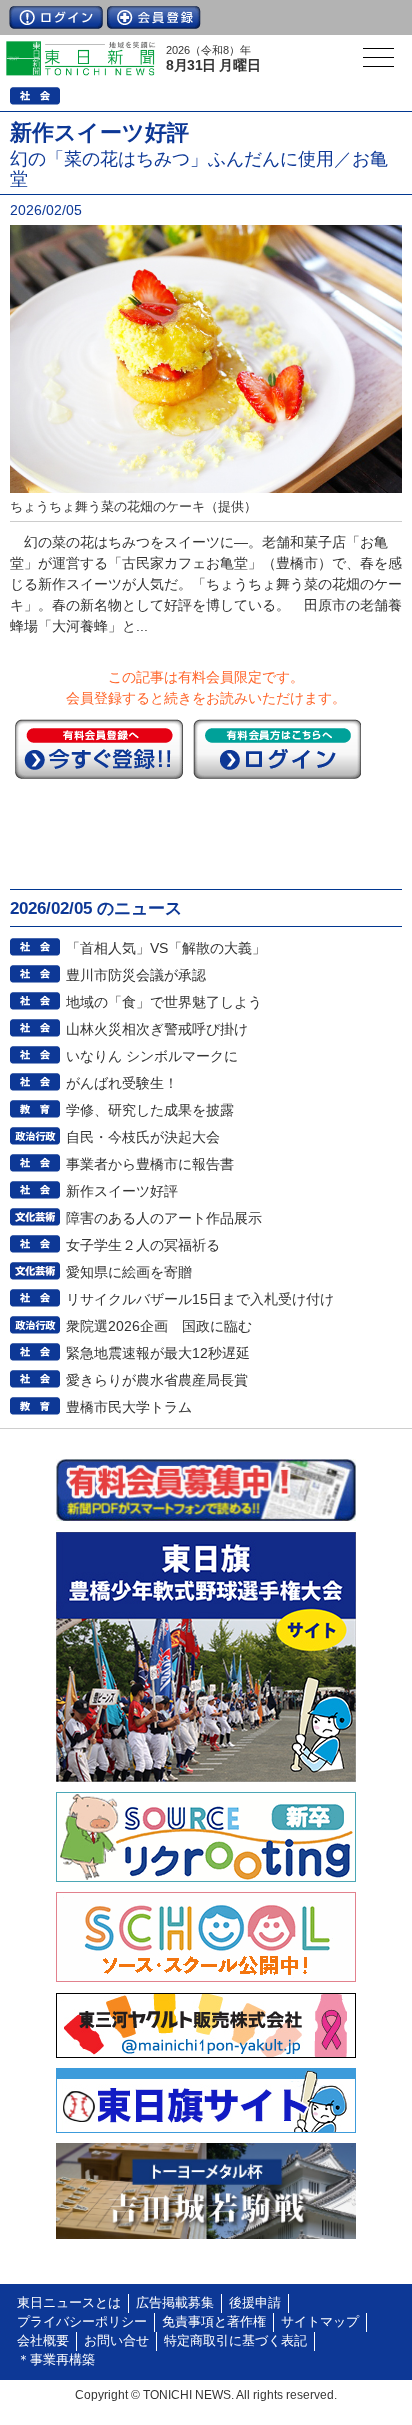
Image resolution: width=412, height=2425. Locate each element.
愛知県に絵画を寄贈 (129, 1272)
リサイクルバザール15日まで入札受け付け (200, 1299)
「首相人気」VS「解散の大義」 (166, 948)
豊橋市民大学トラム (129, 1407)
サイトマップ (320, 2322)
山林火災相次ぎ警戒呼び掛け (157, 1029)
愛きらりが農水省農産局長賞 (157, 1380)
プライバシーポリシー (82, 2322)
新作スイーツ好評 (122, 1191)
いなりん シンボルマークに (152, 1056)
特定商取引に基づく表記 (235, 2341)
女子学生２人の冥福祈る (143, 1245)
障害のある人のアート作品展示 (164, 1218)
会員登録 (154, 17)
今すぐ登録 (99, 749)
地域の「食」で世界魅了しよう (164, 1002)
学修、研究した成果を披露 (150, 1110)
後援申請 (255, 2303)
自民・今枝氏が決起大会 (143, 1137)
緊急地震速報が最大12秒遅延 (158, 1353)
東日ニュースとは (69, 2303)
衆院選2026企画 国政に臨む (159, 1326)
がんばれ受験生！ (122, 1083)
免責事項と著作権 (214, 2322)
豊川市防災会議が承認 (136, 975)
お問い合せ (116, 2341)
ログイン (56, 17)
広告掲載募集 (175, 2303)
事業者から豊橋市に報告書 (150, 1164)
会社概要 (43, 2341)
